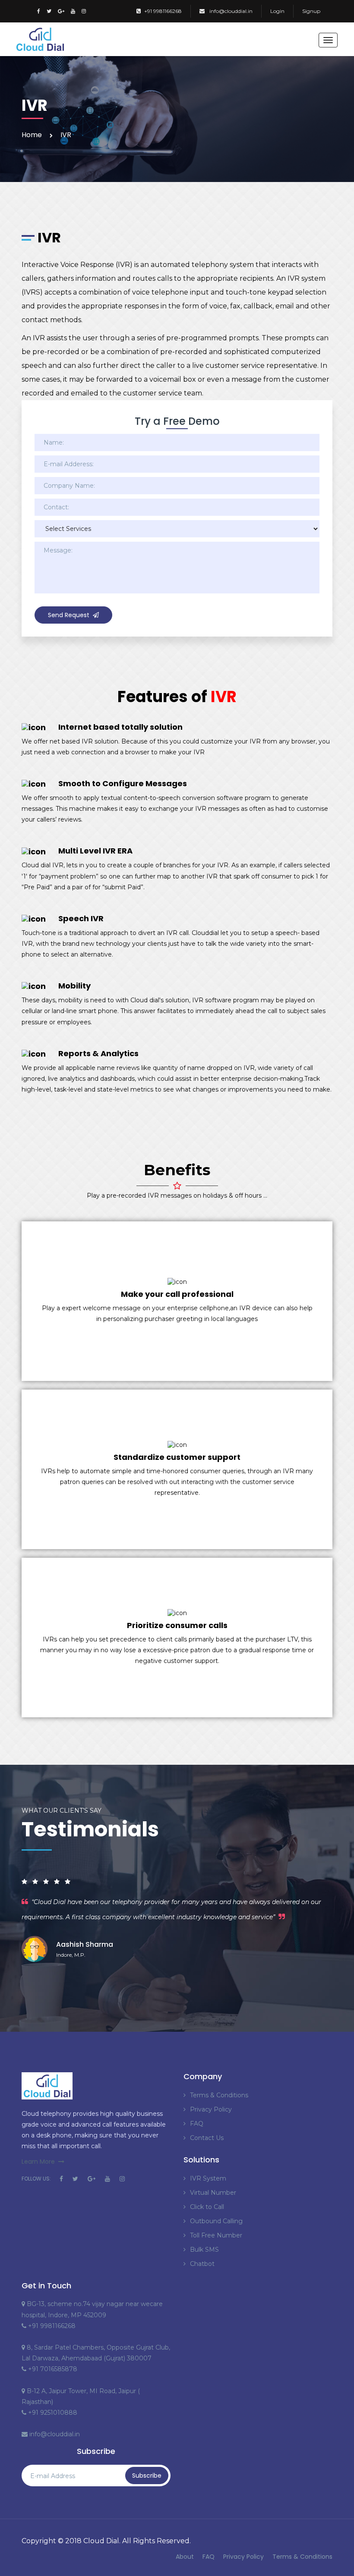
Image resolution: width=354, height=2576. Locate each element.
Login (277, 11)
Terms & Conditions (219, 2095)
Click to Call (207, 2207)
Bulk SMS (204, 2250)
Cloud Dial (101, 2541)
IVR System (208, 2178)
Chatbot (202, 2264)
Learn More (38, 2162)
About (185, 2557)
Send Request (69, 615)
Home (32, 135)
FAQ (197, 2124)
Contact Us (207, 2138)
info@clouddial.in (230, 11)
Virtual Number (213, 2193)
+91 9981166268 (163, 11)
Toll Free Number (216, 2235)
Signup (311, 11)
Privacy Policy (211, 2109)
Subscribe (147, 2476)
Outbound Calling (216, 2221)
